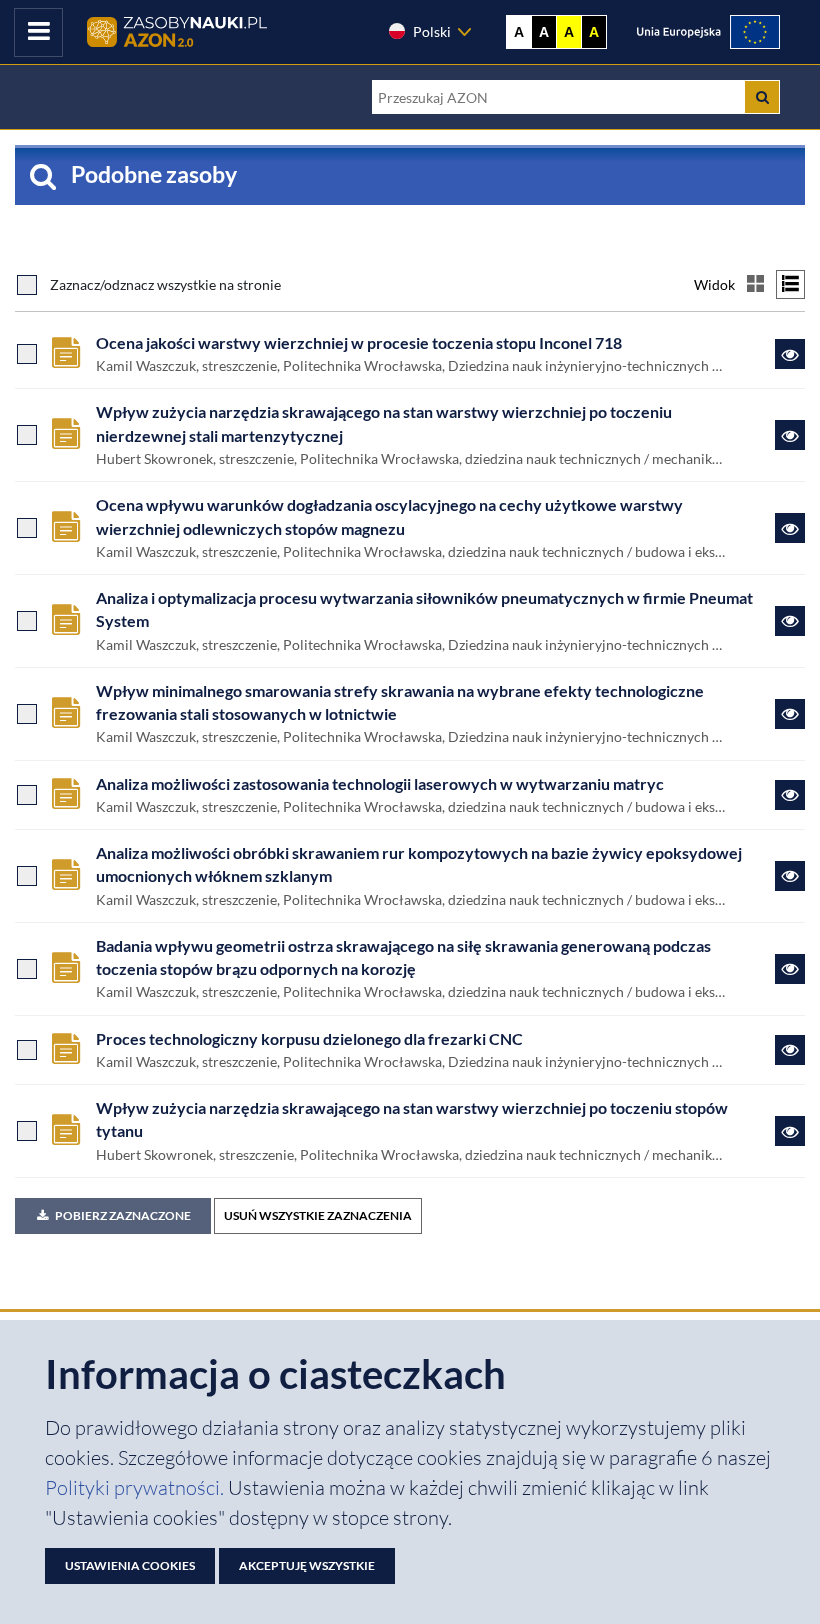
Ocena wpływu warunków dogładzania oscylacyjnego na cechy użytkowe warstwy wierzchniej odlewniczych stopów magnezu (389, 516)
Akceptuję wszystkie (307, 1565)
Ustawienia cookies (130, 1565)
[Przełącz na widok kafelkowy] (755, 284)
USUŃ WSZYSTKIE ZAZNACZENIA (318, 1215)
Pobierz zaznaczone (123, 1215)
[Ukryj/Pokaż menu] (38, 32)
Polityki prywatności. (136, 1487)
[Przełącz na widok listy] (790, 284)
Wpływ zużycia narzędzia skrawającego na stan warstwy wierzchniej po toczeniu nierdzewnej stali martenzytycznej (384, 423)
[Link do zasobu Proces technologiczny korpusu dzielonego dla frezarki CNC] (790, 1050)
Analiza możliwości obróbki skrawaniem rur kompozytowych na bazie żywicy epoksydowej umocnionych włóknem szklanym (419, 864)
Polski (432, 31)
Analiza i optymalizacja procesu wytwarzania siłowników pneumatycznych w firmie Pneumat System (424, 609)
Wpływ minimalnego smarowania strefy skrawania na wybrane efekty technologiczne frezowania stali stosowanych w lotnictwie (400, 702)
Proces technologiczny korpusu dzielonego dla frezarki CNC (309, 1039)
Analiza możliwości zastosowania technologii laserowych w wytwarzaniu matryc (380, 784)
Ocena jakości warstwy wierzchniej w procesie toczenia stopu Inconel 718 (359, 343)
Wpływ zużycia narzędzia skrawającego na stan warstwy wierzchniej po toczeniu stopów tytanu (412, 1119)
